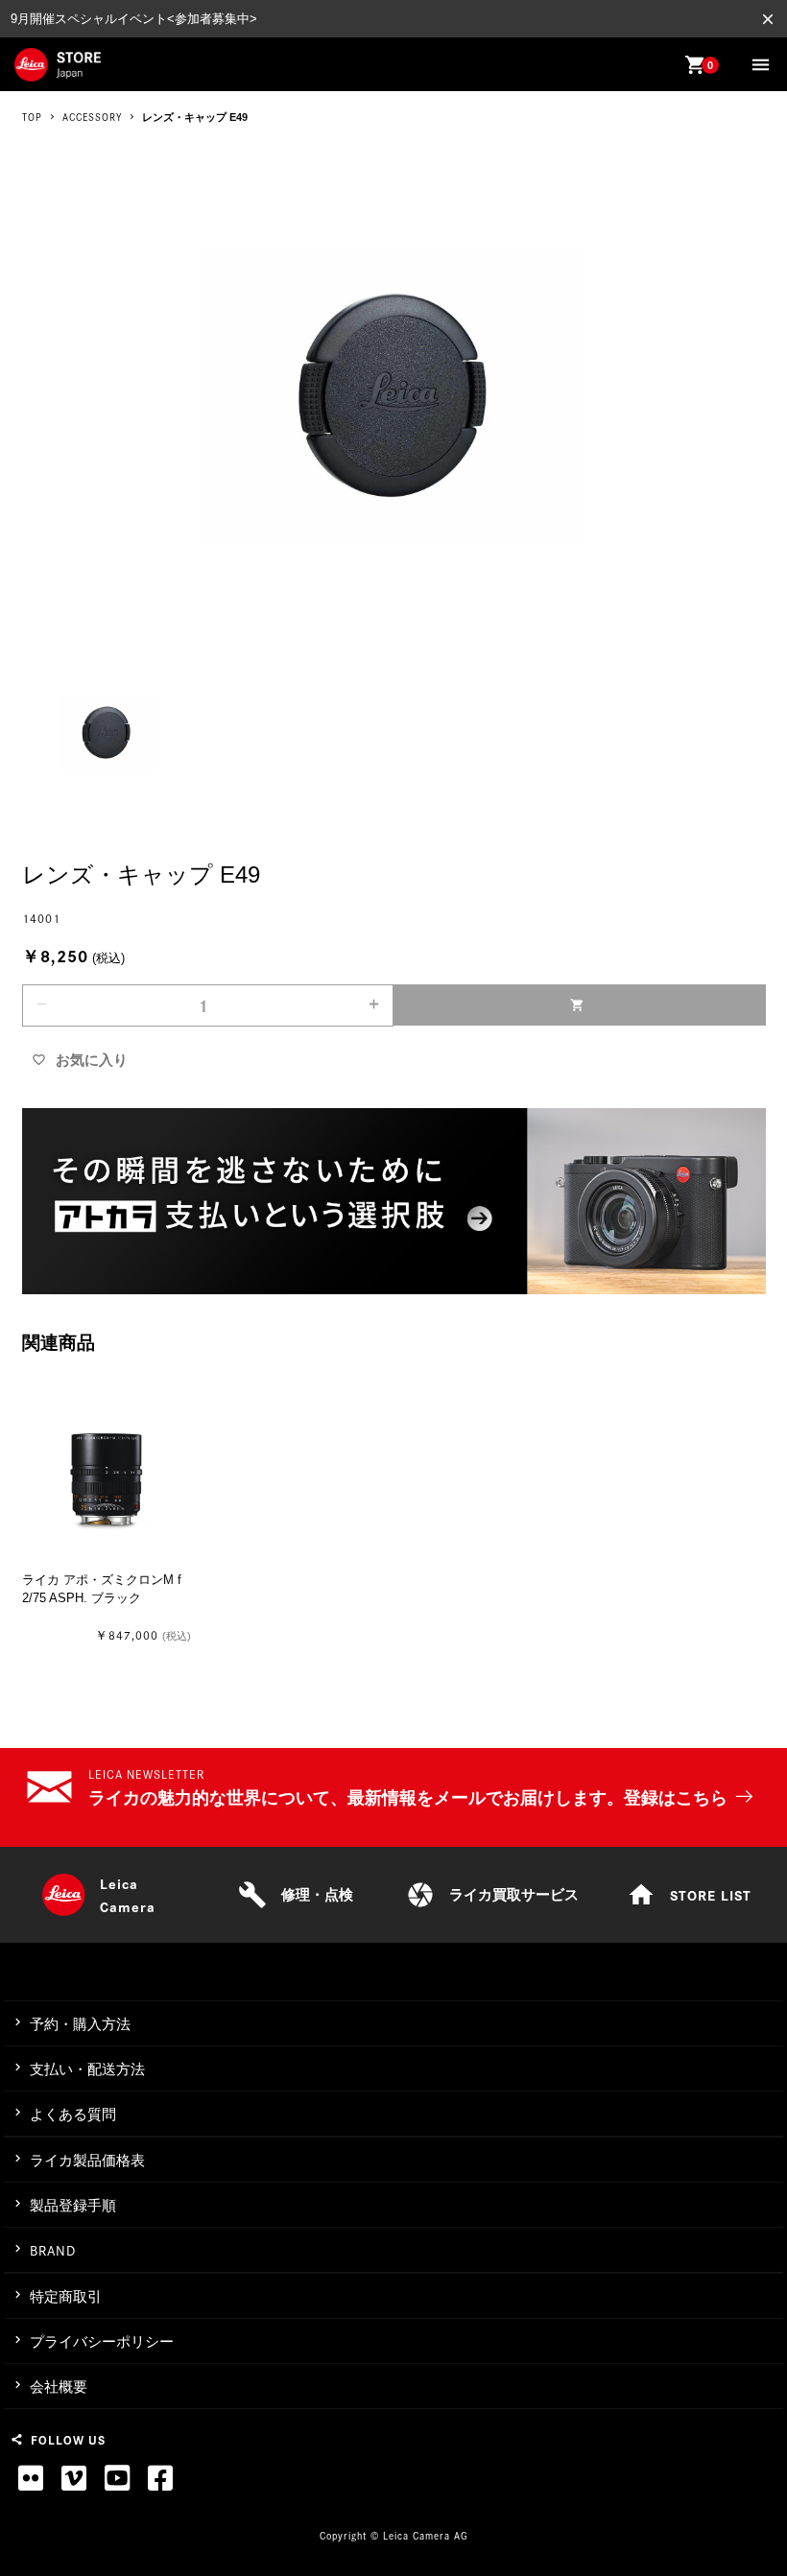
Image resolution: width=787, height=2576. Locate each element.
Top (32, 117)
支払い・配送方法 (87, 2069)
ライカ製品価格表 (87, 2160)
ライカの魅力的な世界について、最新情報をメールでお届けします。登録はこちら (408, 1798)
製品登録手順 (73, 2205)
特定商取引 (66, 2296)
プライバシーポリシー (102, 2341)
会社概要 (59, 2387)
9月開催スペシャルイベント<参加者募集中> (134, 19)
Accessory (92, 117)
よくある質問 (73, 2114)
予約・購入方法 (80, 2024)
